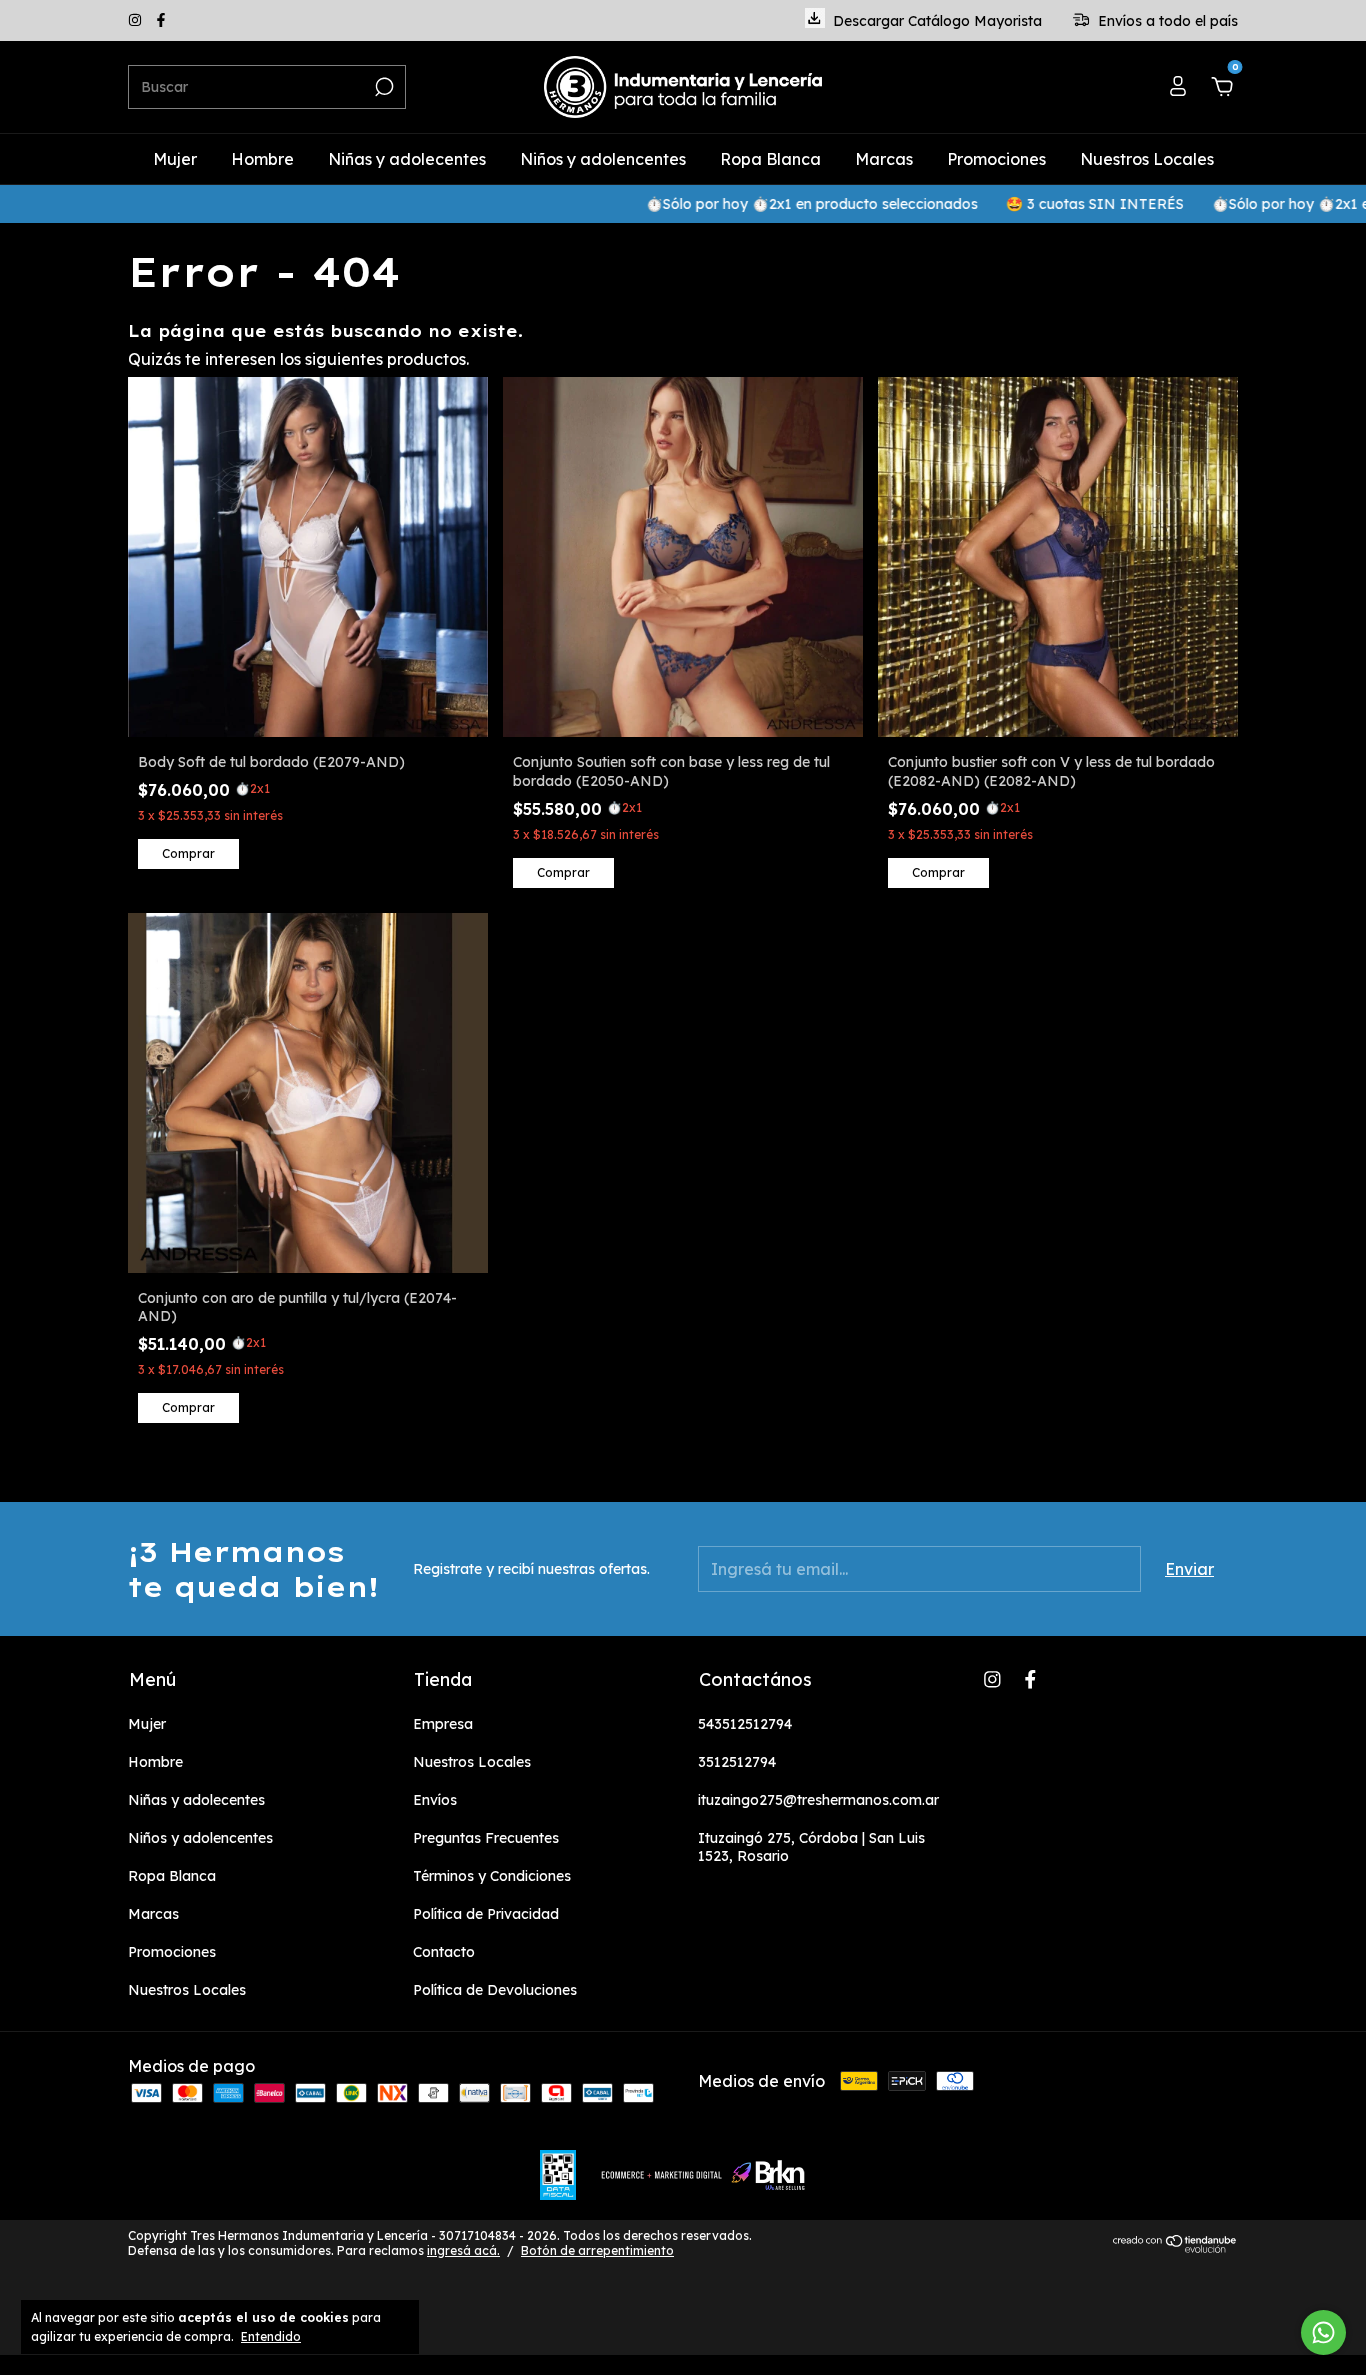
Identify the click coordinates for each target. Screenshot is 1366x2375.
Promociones (996, 159)
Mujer (175, 159)
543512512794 (745, 1724)
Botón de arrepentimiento (597, 2250)
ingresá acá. (463, 2250)
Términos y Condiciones (492, 1876)
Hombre (262, 159)
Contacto (444, 1952)
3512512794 (737, 1762)
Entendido (271, 2336)
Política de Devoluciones (495, 1990)
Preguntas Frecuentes (486, 1838)
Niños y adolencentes (603, 159)
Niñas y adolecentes (407, 159)
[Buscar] (382, 87)
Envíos (435, 1800)
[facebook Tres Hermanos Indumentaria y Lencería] (161, 21)
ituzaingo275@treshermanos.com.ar (818, 1800)
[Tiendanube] (1175, 2247)
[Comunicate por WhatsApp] (1323, 2332)
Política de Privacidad (486, 1914)
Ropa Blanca (770, 159)
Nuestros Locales (1147, 159)
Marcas (884, 159)
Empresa (443, 1724)
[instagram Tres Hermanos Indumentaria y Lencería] (137, 21)
